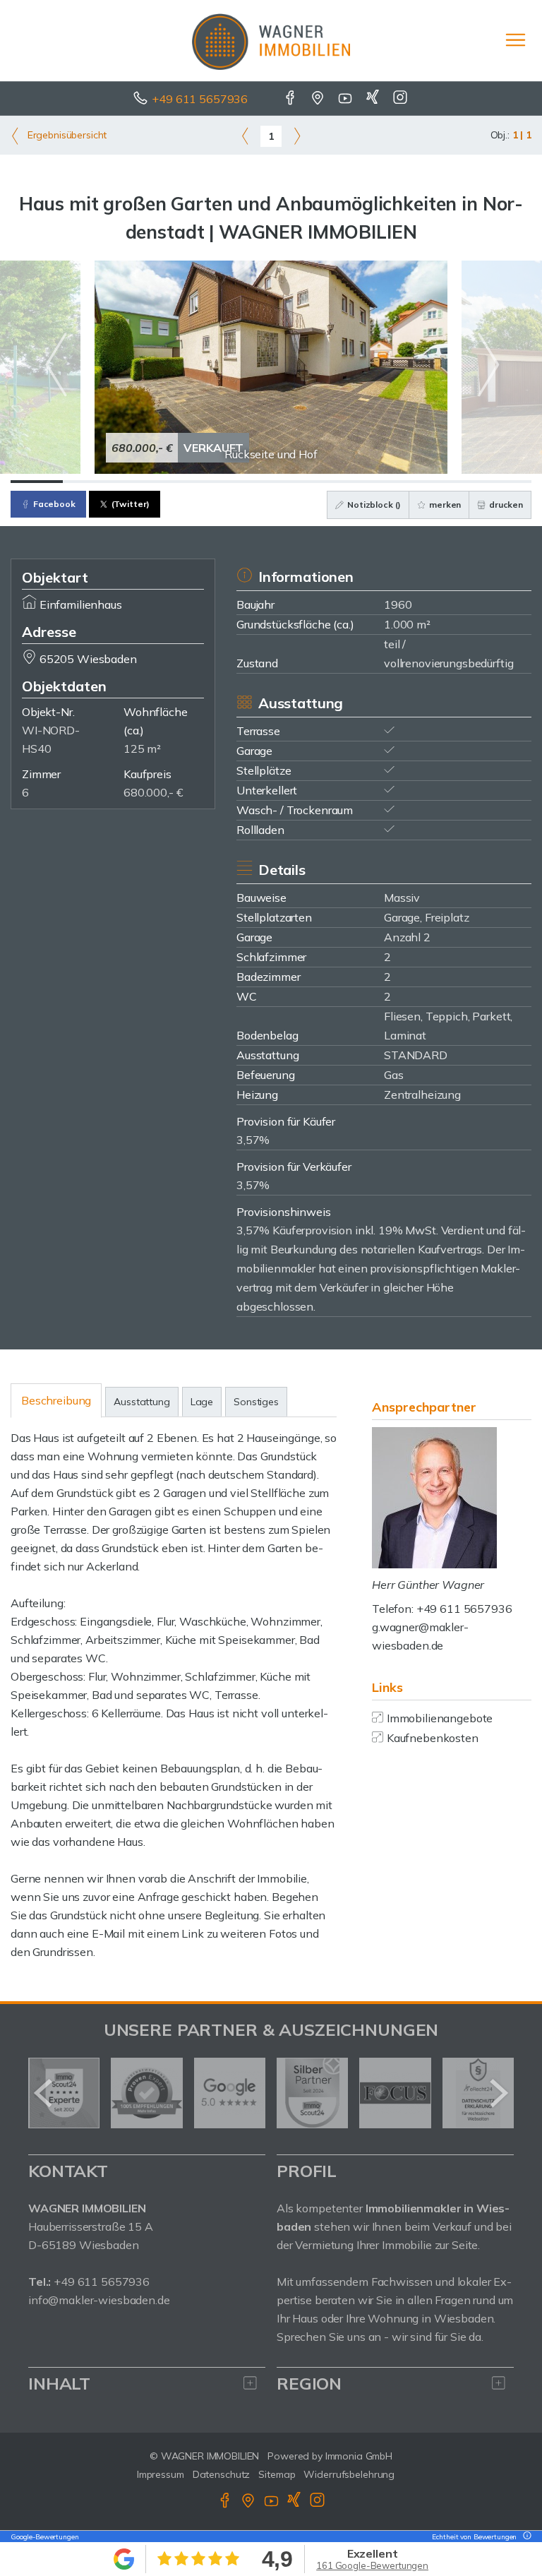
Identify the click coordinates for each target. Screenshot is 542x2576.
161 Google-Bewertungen (372, 2565)
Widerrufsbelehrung (349, 2474)
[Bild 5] (245, 482)
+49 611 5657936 (200, 99)
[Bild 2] (89, 482)
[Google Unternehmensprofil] (319, 99)
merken (444, 505)
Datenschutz (222, 2474)
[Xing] (374, 99)
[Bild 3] (141, 482)
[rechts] (297, 136)
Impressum (161, 2474)
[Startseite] (271, 40)
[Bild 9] (453, 482)
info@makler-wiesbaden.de (99, 2300)
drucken (505, 505)
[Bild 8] (402, 482)
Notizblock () (373, 505)
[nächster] (498, 2093)
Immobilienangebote (440, 1718)
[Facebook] (291, 99)
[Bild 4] (193, 482)
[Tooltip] (525, 2537)
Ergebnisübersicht (66, 135)
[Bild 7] (349, 482)
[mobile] (516, 40)
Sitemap (277, 2474)
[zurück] (44, 2093)
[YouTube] (346, 99)
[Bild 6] (297, 482)
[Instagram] (401, 99)
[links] (245, 136)
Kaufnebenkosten (433, 1738)
